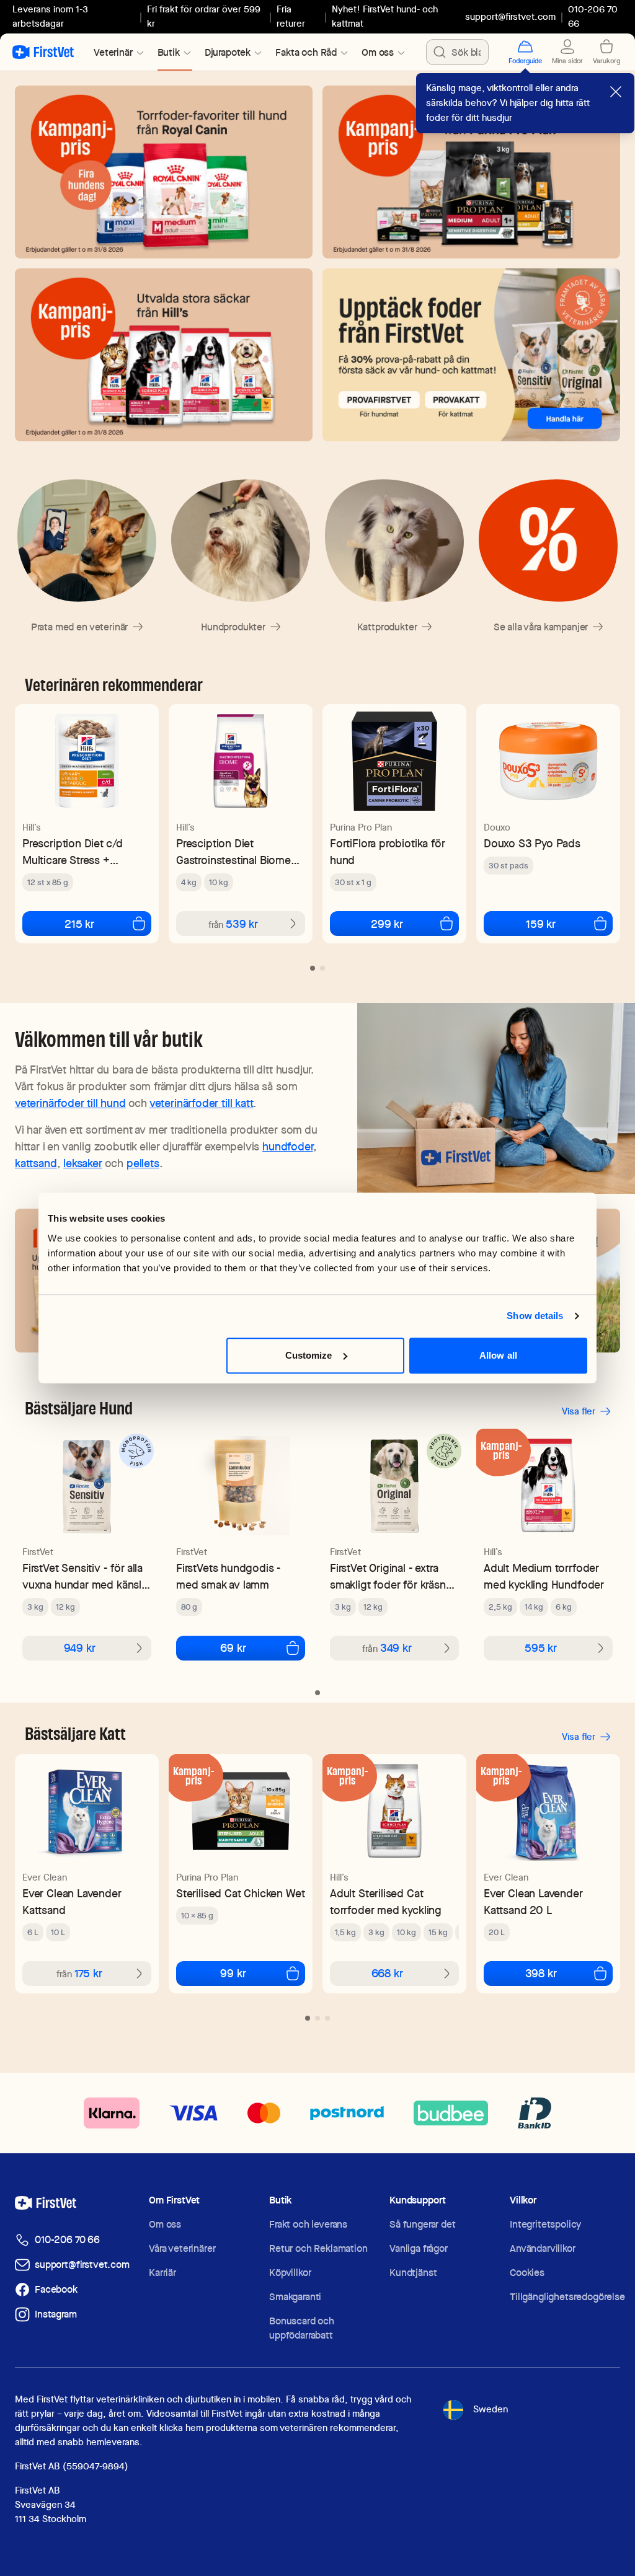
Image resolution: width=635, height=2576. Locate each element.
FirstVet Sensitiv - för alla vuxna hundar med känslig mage (87, 1577)
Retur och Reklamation (318, 2248)
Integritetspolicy (545, 2224)
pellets (143, 1163)
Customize (309, 1355)
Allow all (498, 1355)
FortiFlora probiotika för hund (388, 852)
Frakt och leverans (308, 2224)
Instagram (56, 2314)
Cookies (527, 2273)
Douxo (497, 827)
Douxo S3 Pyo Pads (532, 843)
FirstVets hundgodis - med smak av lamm (229, 1576)
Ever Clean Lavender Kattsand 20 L (533, 1902)
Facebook (56, 2289)
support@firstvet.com (510, 17)
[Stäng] (616, 92)
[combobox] (457, 52)
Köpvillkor (290, 2273)
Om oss (165, 2224)
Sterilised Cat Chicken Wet (240, 1893)
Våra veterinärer (182, 2248)
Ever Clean (45, 1877)
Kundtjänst (413, 2273)
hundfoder (287, 1146)
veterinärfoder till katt (202, 1103)
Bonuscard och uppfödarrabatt (302, 2328)
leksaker (83, 1163)
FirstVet (38, 1552)
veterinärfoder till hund (70, 1103)
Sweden (491, 2409)
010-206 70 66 (67, 2240)
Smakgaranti (295, 2297)
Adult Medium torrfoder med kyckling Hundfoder (544, 1576)
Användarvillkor (543, 2248)
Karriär (162, 2273)
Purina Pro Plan (361, 827)
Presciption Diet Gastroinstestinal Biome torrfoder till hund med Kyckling (233, 852)
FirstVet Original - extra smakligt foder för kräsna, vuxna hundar (392, 1577)
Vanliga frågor (419, 2248)
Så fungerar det (423, 2224)
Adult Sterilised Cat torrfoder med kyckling (386, 1902)
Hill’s (32, 827)
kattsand (36, 1163)
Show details (535, 1316)
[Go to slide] (313, 968)
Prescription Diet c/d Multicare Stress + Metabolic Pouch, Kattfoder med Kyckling (79, 852)
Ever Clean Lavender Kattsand (72, 1902)
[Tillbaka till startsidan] (43, 52)
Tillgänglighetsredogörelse (567, 2297)
